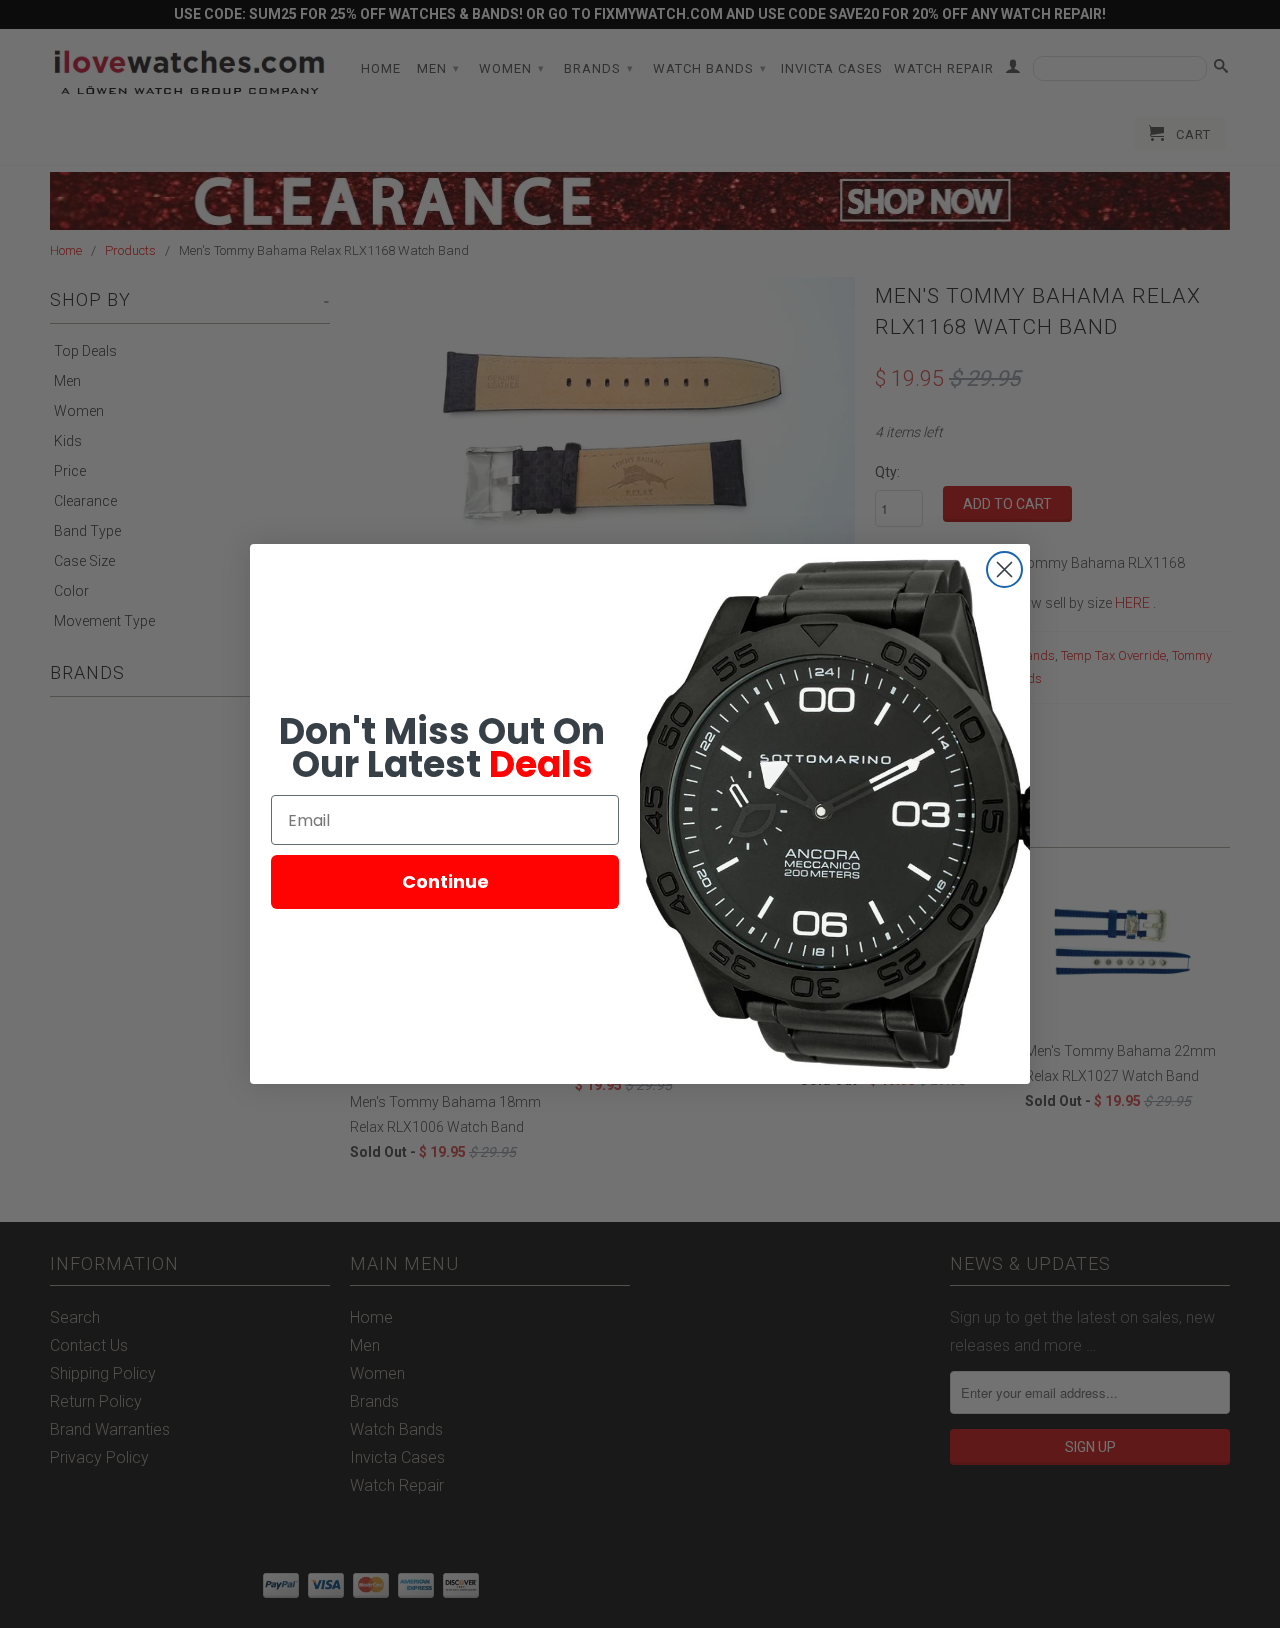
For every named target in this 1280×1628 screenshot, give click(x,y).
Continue (445, 881)
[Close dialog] (1004, 569)
